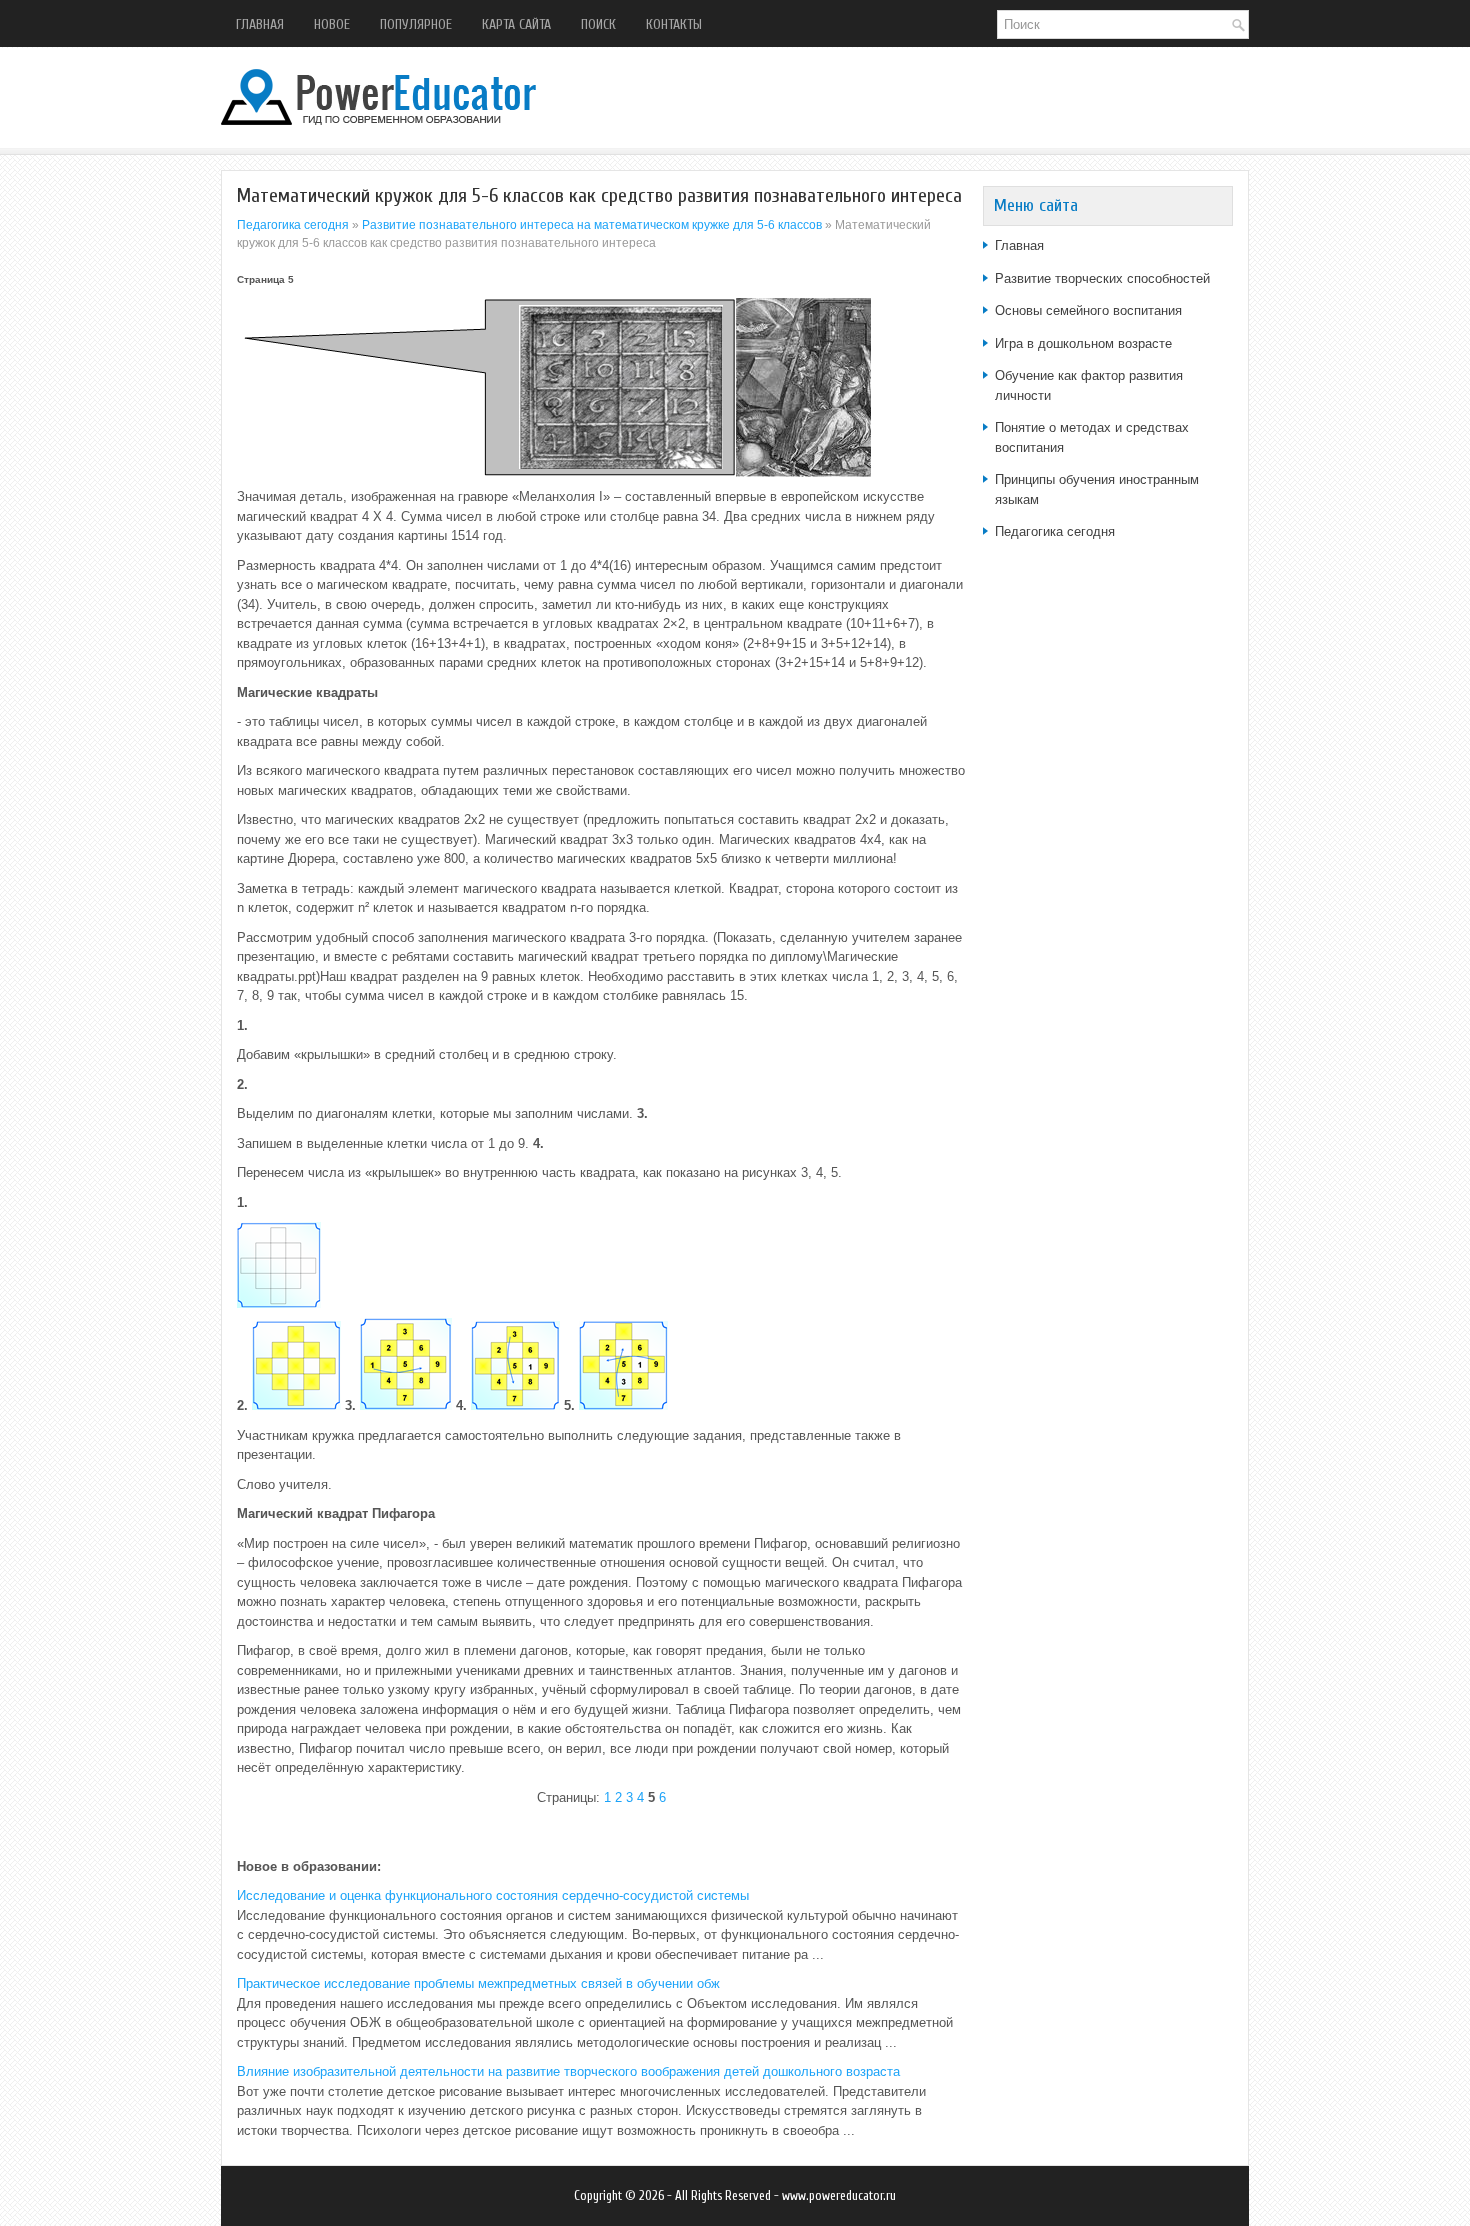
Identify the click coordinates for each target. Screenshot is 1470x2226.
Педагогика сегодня (293, 225)
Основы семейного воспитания (1088, 310)
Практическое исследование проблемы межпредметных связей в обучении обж (478, 1983)
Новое (332, 24)
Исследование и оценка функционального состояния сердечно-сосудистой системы (493, 1895)
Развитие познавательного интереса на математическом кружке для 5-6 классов (592, 225)
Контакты (674, 24)
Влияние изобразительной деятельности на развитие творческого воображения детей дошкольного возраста (568, 2071)
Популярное (416, 24)
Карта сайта (516, 24)
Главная (260, 24)
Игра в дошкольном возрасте (1083, 343)
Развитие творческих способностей (1102, 278)
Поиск (598, 24)
